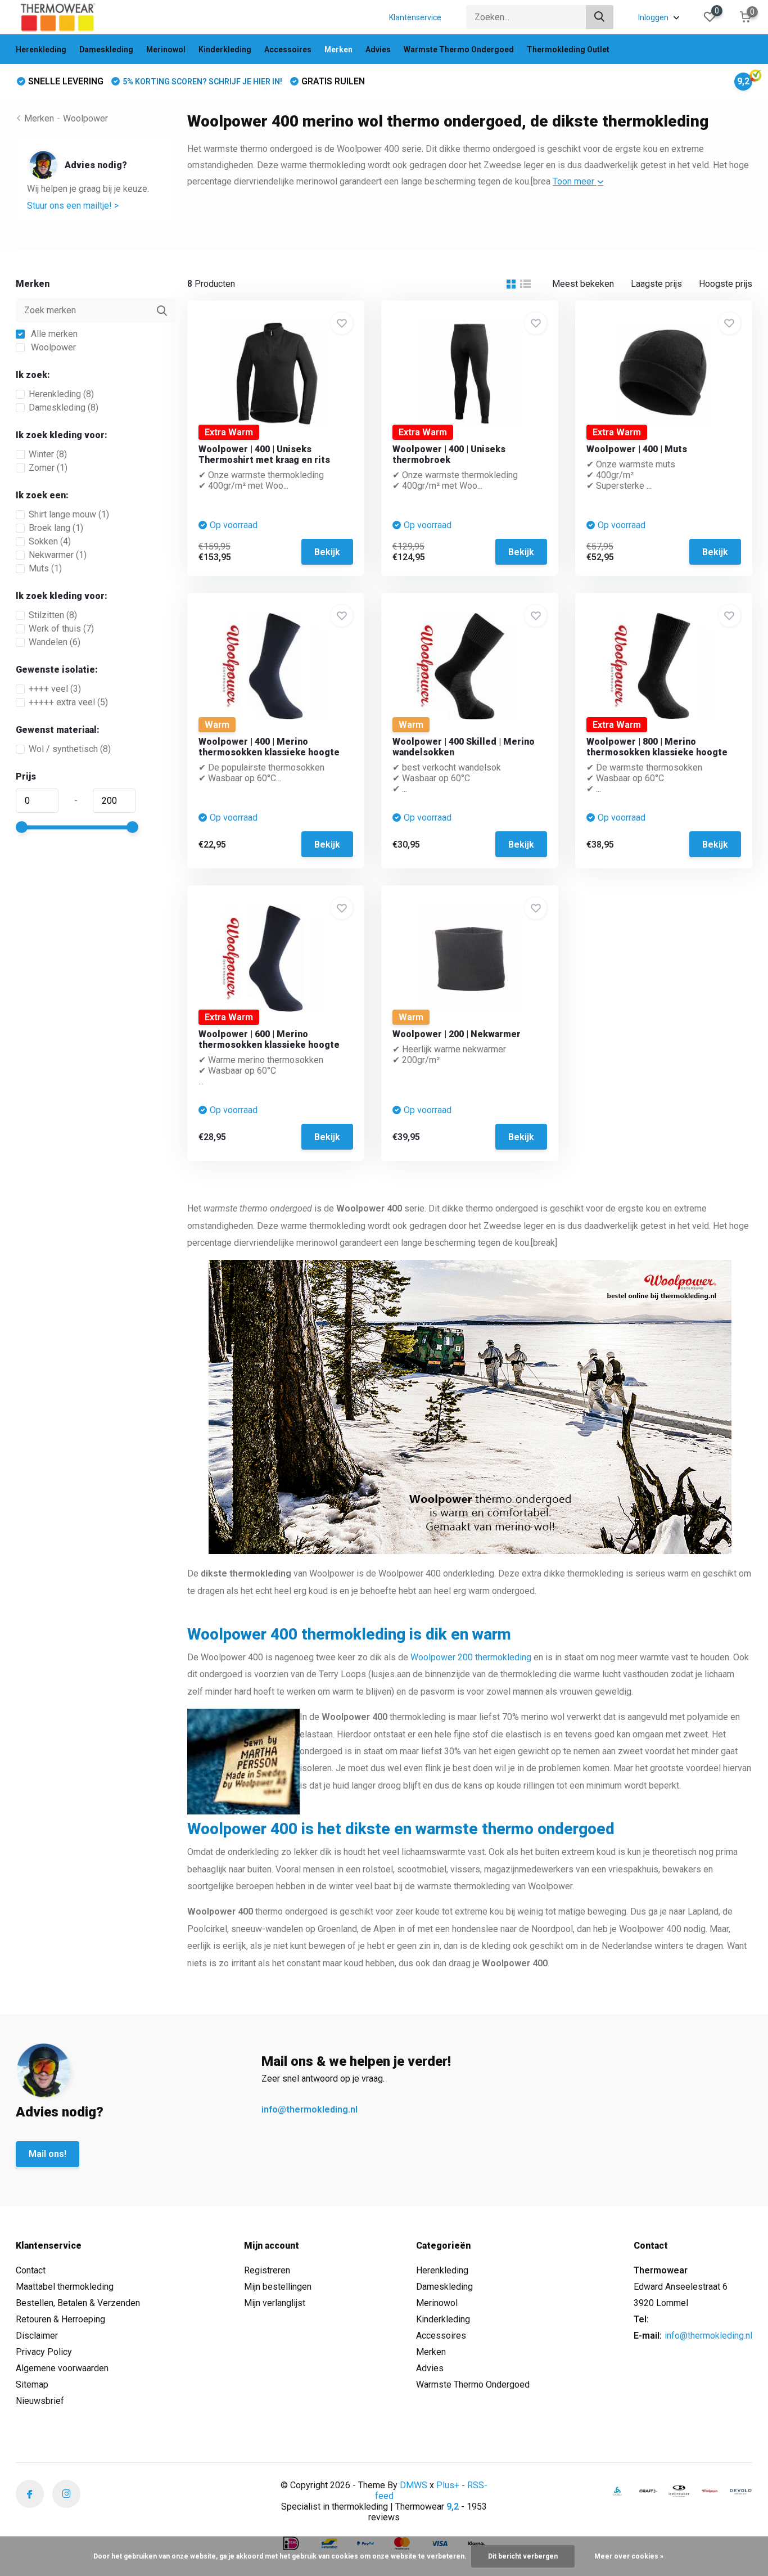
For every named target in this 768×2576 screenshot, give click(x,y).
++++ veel (55, 689)
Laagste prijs (656, 284)
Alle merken (53, 334)
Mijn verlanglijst (275, 2303)
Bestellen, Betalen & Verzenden (78, 2303)
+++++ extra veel (68, 702)
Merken (338, 49)
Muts (45, 568)
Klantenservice (415, 17)
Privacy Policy (44, 2352)
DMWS (414, 2485)
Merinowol (166, 49)
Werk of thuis (61, 629)
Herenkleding (41, 49)
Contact (31, 2270)
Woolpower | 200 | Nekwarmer (457, 1034)
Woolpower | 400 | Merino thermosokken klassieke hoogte (269, 747)
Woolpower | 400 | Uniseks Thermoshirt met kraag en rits (264, 454)
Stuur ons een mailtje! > (73, 206)
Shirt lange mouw (69, 514)
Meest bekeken (583, 284)
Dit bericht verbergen (523, 2556)
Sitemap (32, 2384)
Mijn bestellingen (278, 2287)
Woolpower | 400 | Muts (637, 449)
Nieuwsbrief (40, 2401)
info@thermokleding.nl (310, 2109)
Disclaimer (37, 2336)
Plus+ (448, 2485)
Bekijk (327, 552)
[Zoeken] (600, 17)
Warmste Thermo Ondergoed (459, 49)
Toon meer (575, 181)
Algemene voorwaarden (62, 2368)
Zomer (48, 468)
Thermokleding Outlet (568, 49)
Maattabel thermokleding (65, 2287)
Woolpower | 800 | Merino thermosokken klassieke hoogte (657, 747)
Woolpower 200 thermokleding (471, 1657)
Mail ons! (48, 2154)
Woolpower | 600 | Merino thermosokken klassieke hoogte (269, 1039)
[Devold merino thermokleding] (741, 2491)
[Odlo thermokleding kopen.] (617, 2491)
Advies (378, 49)
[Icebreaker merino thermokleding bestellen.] (679, 2491)
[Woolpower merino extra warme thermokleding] (710, 2491)
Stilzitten (53, 615)
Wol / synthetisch (70, 749)
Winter (48, 454)
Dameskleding (106, 49)
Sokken (50, 541)
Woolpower (85, 118)
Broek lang (56, 528)
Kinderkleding (225, 49)
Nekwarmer (58, 555)
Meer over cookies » (629, 2556)
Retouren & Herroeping (60, 2319)
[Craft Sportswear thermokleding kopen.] (648, 2491)
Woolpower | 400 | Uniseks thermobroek (449, 454)
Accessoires (288, 49)
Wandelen (55, 642)
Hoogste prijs (726, 284)
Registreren (267, 2270)
